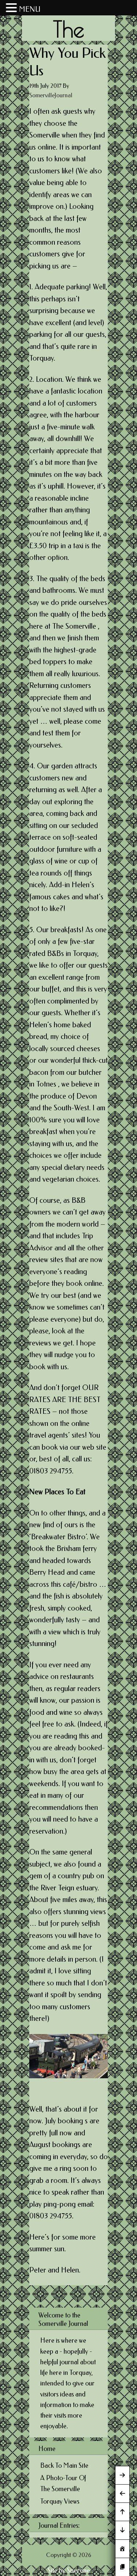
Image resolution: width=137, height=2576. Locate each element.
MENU (30, 9)
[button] (12, 9)
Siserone (78, 2571)
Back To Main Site (64, 2466)
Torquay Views (60, 2501)
